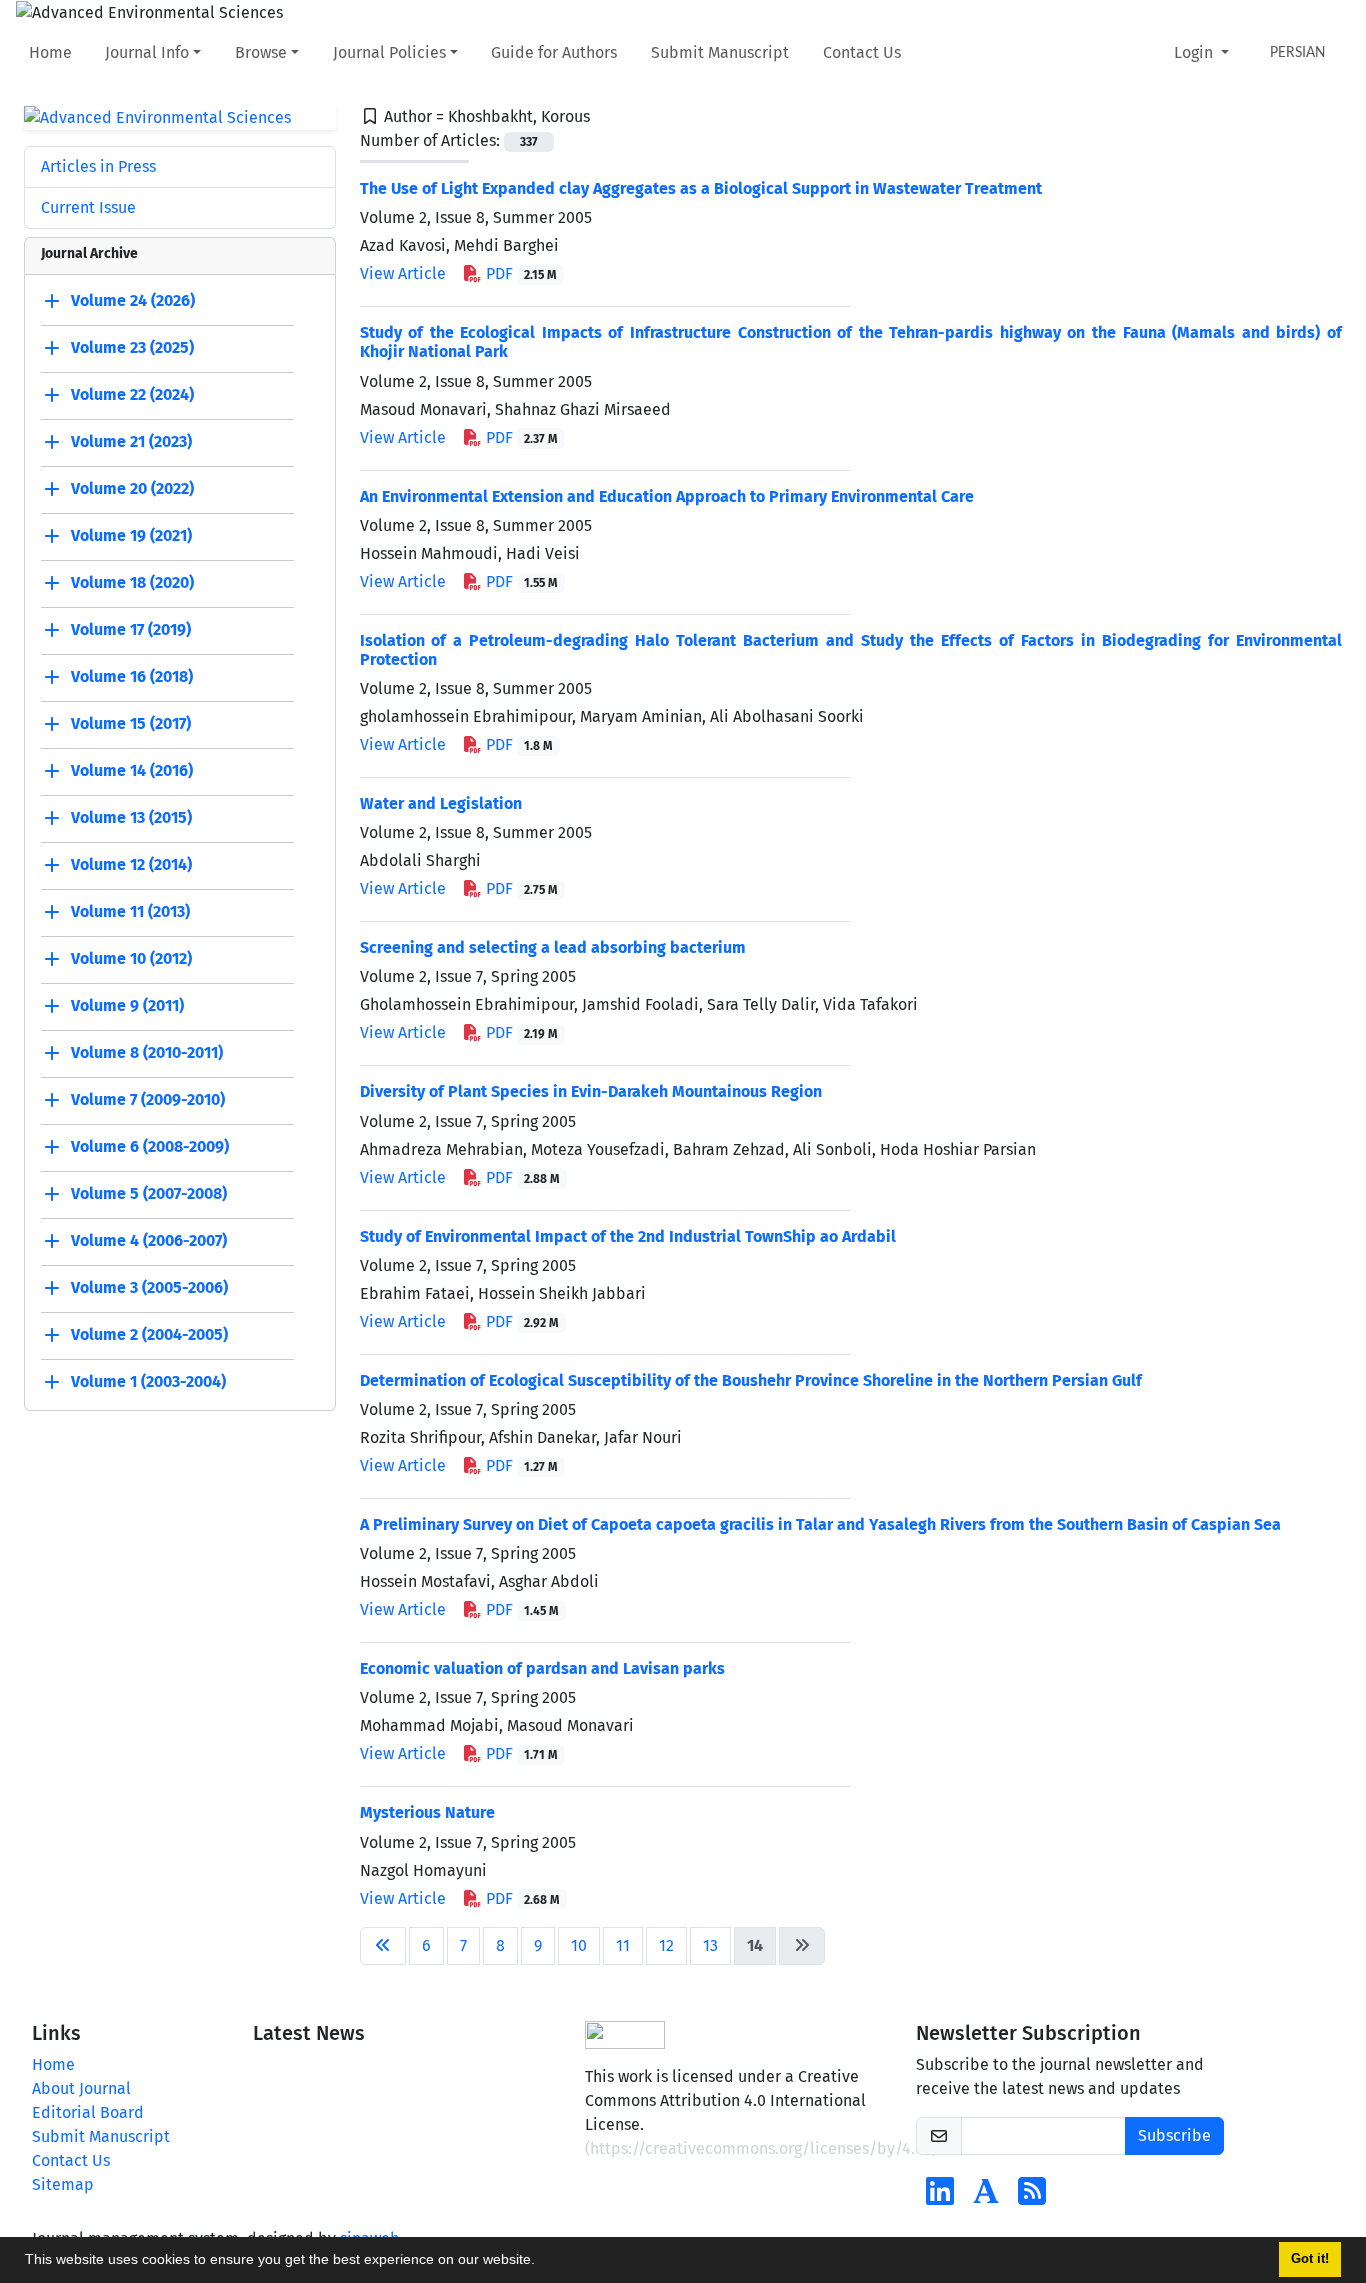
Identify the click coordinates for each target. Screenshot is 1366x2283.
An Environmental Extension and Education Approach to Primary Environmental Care (667, 496)
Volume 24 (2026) (133, 301)
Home (50, 52)
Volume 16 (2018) (132, 677)
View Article (403, 273)
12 (666, 1945)
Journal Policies (389, 52)
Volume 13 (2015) (131, 818)
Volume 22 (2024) (132, 395)
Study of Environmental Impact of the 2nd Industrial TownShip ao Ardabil (628, 1236)
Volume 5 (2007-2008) (149, 1194)
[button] (542, 2262)
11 (623, 1945)
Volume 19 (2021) (131, 536)
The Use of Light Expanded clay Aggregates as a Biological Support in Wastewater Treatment (701, 188)
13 (710, 1945)
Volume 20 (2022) (132, 489)
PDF (519, 273)
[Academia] (986, 2197)
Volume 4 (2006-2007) (149, 1241)
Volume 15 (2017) (131, 724)
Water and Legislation (441, 803)
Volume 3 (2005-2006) (149, 1288)
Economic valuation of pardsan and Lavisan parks (542, 1668)
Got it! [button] (1310, 2259)
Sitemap (63, 2184)
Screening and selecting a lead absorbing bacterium (553, 947)
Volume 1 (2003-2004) (148, 1382)
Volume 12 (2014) (131, 865)
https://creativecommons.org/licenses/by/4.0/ (761, 2148)
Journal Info (147, 52)
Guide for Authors (554, 52)
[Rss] (1032, 2197)
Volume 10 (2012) (131, 959)
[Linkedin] (940, 2197)
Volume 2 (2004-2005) (149, 1335)
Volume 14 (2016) (132, 771)
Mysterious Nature (427, 1812)
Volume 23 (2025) (132, 348)
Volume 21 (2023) (131, 442)
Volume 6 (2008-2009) (150, 1147)
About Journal (81, 2088)
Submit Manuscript (720, 52)
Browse (261, 52)
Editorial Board (88, 2112)
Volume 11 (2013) (130, 912)
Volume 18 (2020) (132, 583)
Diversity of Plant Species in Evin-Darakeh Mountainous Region (591, 1091)
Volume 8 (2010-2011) (147, 1053)
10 (579, 1945)
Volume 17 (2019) (131, 630)
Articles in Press (98, 166)
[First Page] (383, 1946)
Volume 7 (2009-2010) (148, 1100)
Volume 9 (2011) (127, 1006)
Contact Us (862, 52)
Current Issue (88, 207)
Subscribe (1174, 2135)
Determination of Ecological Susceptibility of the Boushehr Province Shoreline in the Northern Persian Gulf (751, 1380)
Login (1195, 52)
